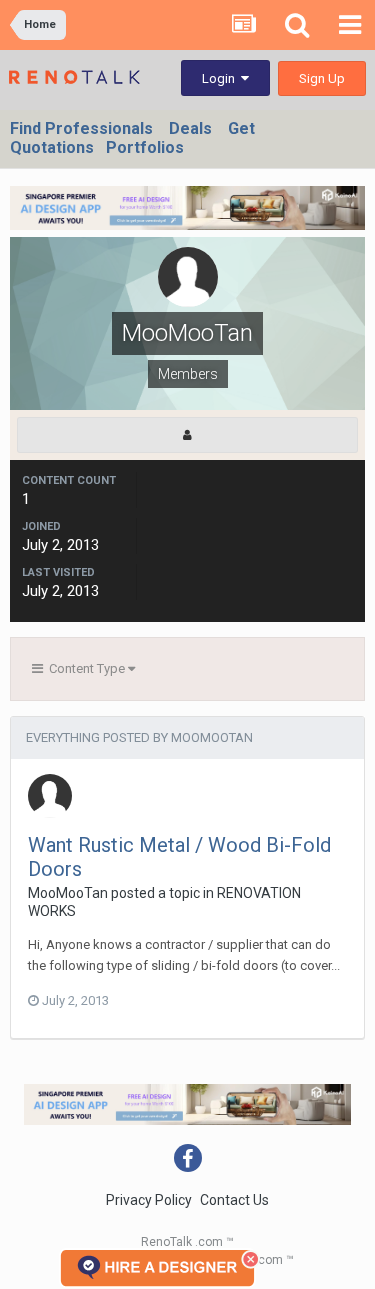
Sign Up (322, 78)
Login (221, 78)
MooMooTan (68, 893)
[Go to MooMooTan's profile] (50, 796)
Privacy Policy (149, 1200)
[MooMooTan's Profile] (187, 435)
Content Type (85, 668)
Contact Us (234, 1200)
